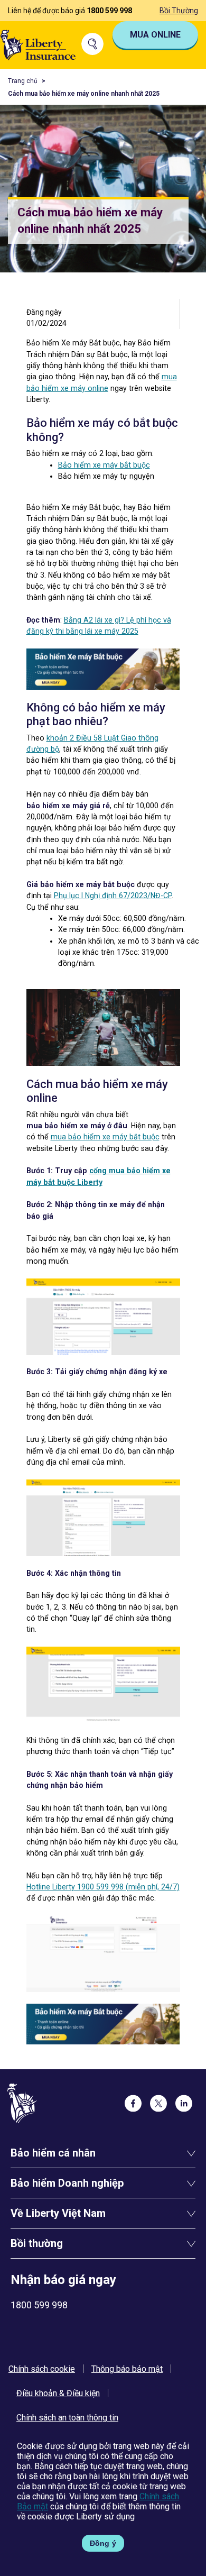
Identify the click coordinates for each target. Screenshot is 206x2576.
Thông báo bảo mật (127, 2369)
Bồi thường (179, 11)
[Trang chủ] (38, 44)
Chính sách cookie (42, 2369)
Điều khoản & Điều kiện (58, 2393)
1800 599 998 (109, 11)
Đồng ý (103, 2543)
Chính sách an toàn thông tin (67, 2418)
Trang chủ (23, 81)
